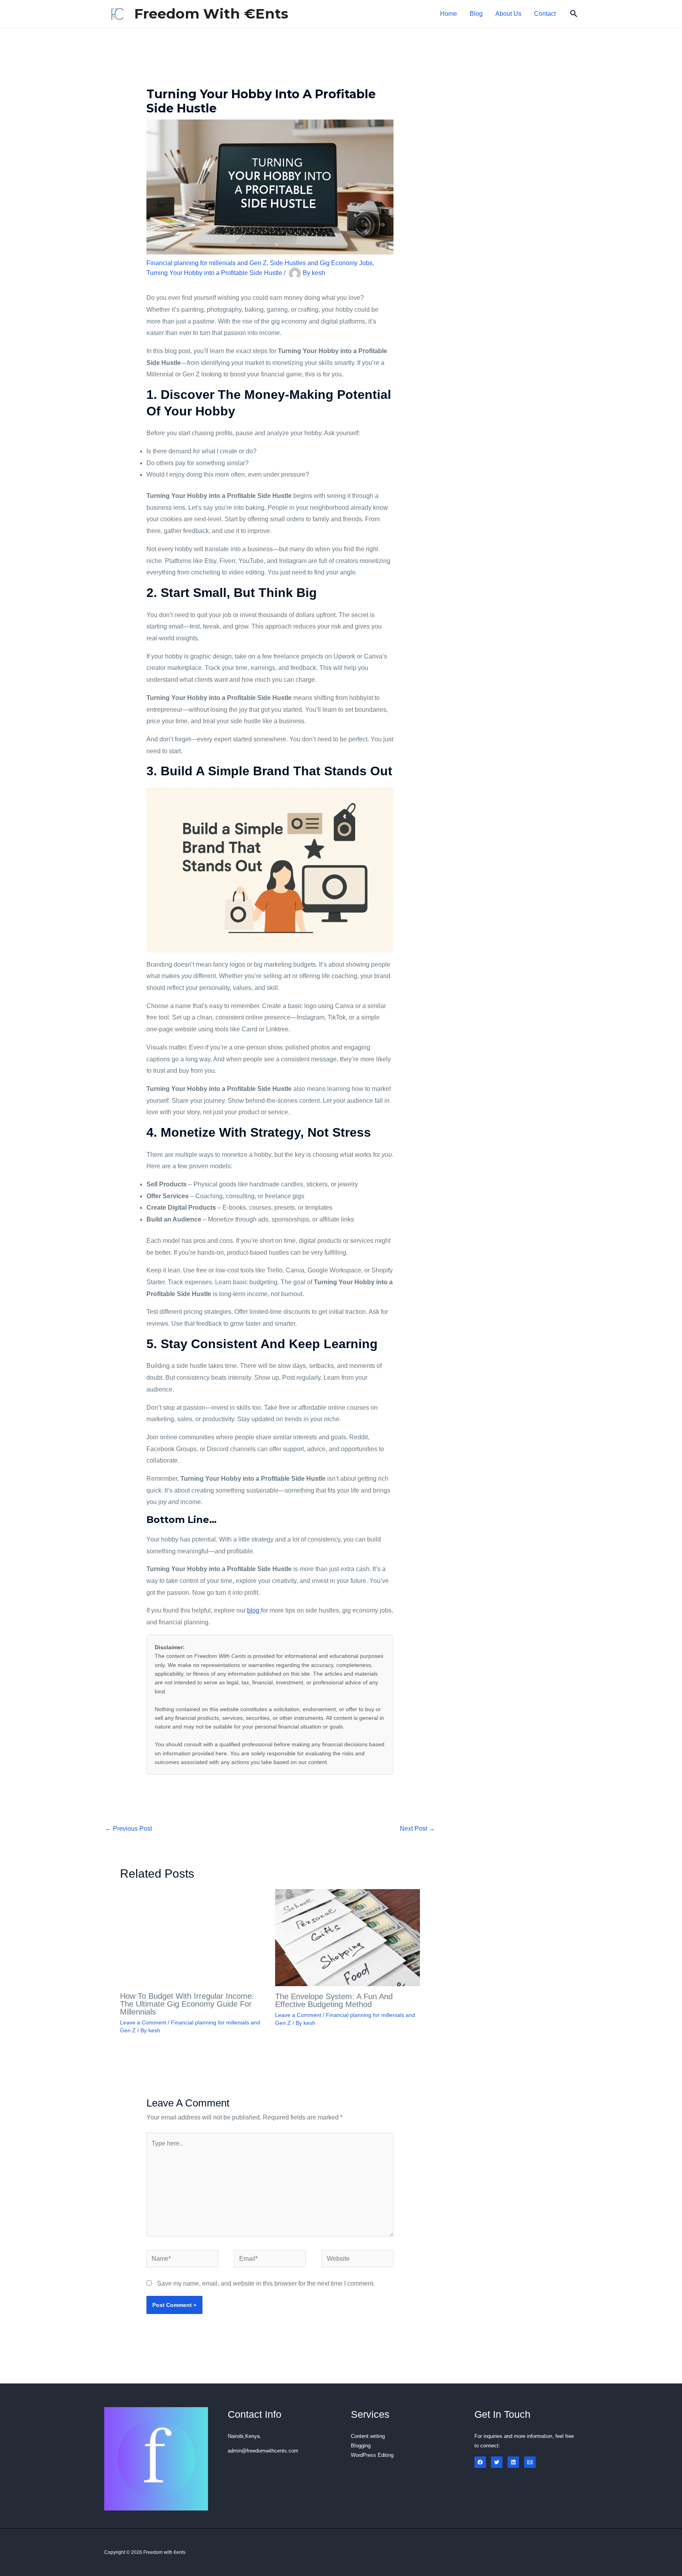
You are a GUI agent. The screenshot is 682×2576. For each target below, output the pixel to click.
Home (449, 14)
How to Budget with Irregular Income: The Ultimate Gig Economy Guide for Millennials (187, 2004)
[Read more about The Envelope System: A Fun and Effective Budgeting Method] (348, 1937)
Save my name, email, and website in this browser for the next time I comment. (266, 2283)
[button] (574, 14)
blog (254, 1610)
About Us (508, 14)
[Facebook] (480, 2462)
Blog (476, 14)
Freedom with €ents (211, 14)
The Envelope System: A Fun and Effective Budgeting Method (334, 2000)
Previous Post (128, 1829)
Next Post (417, 1829)
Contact (545, 14)
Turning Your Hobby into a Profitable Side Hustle (214, 273)
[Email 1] (530, 2462)
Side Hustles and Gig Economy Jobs (321, 263)
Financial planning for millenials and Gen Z (207, 263)
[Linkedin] (513, 2462)
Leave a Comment (143, 2022)
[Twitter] (497, 2462)
